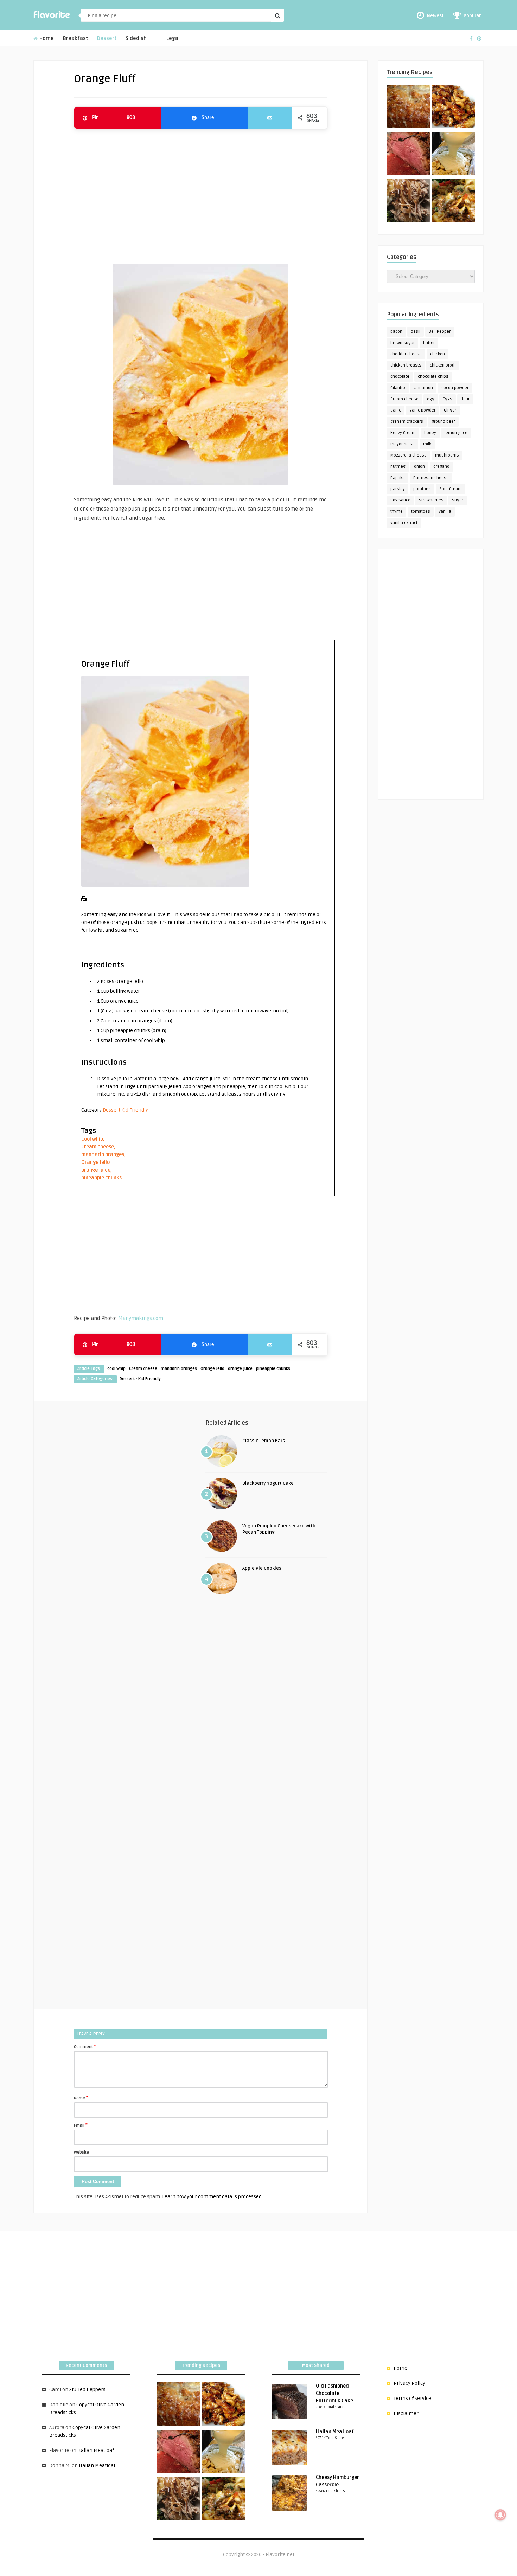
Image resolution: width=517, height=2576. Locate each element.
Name (81, 2098)
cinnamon (423, 388)
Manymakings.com (141, 1318)
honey (430, 433)
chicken (438, 354)
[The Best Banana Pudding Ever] (453, 155)
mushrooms (447, 455)
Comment (85, 2046)
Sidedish (136, 38)
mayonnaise (403, 444)
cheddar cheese (406, 354)
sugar (458, 500)
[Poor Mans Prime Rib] (409, 155)
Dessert (107, 38)
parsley (398, 489)
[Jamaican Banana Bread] (409, 108)
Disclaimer (406, 2413)
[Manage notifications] (500, 2515)
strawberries (431, 500)
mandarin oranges (103, 1155)
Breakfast (75, 38)
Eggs (448, 399)
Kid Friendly (135, 1110)
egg (431, 399)
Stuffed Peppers (87, 2390)
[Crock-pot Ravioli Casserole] (453, 202)
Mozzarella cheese (409, 455)
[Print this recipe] (84, 900)
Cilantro (398, 388)
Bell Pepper (440, 332)
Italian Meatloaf (96, 2450)
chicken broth (443, 365)
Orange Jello (95, 1162)
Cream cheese (98, 1147)
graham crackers (407, 422)
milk (427, 444)
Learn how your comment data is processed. (212, 2197)
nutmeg (398, 467)
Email (81, 2125)
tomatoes (421, 512)
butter (429, 343)
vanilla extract (404, 523)
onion (419, 467)
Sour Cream (451, 489)
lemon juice (456, 433)
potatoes (422, 489)
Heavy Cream (403, 433)
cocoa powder (455, 388)
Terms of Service (412, 2398)
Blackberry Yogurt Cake (268, 1483)
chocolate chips (433, 377)
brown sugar (403, 343)
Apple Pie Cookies (262, 1568)
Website (81, 2152)
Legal (173, 38)
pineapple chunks (101, 1178)
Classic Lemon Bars (264, 1441)
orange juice (96, 1170)
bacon (396, 332)
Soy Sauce (400, 500)
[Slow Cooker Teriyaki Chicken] (453, 108)
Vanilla (445, 512)
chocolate (400, 377)
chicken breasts (406, 365)
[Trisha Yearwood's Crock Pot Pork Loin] (409, 202)
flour (465, 399)
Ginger (450, 410)
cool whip (92, 1139)
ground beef (443, 422)
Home (46, 38)
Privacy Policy (409, 2383)
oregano (441, 467)
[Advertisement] (200, 193)
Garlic (396, 410)
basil (416, 332)
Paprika (398, 478)
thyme (397, 512)
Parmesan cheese (431, 478)
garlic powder (422, 410)
